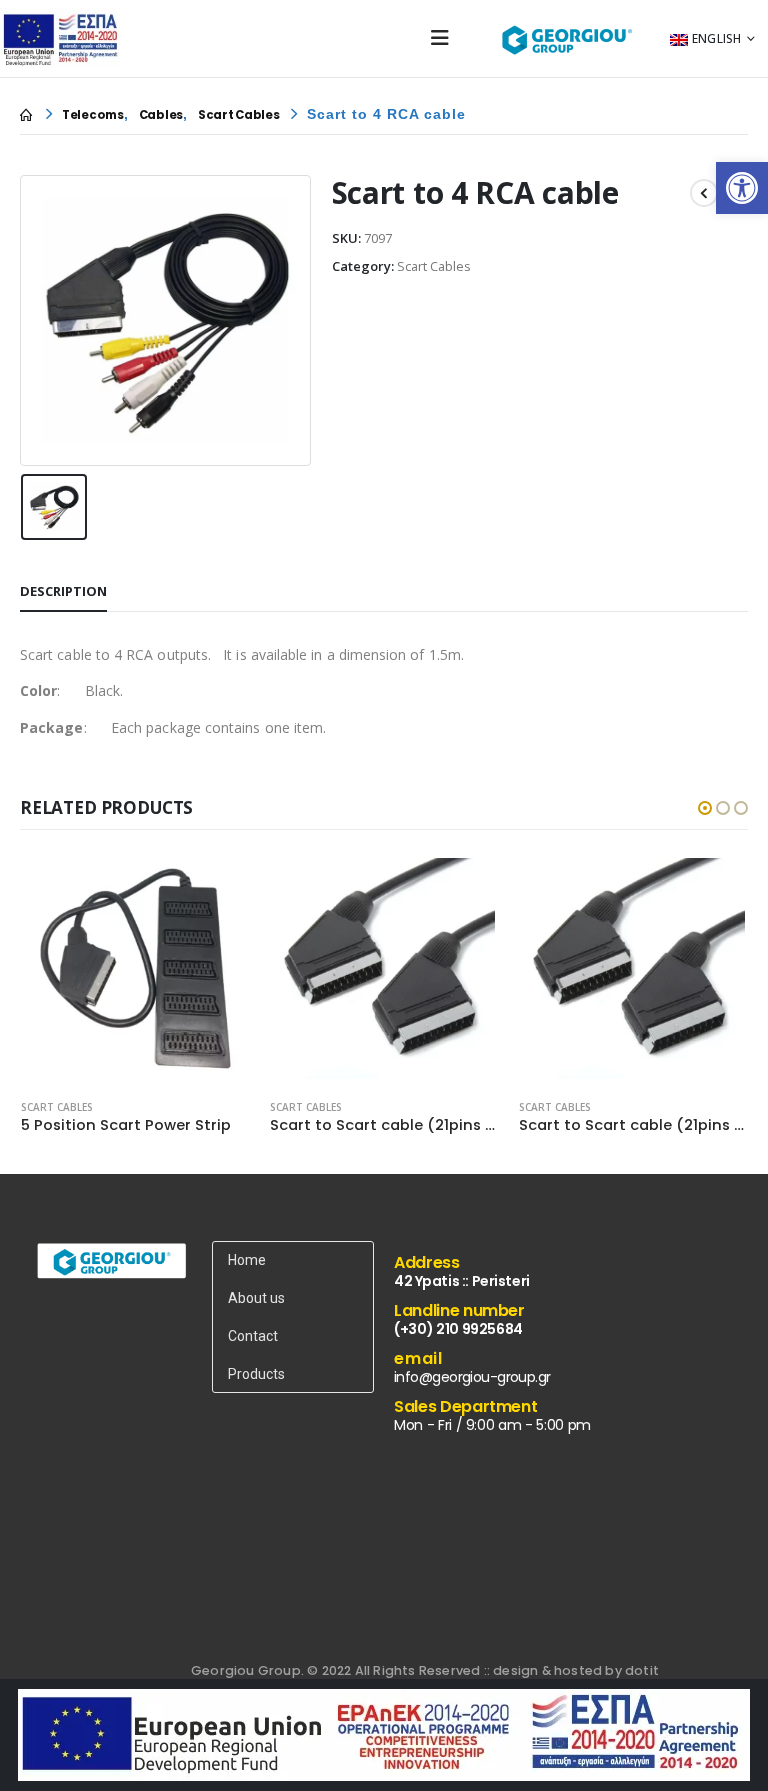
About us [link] (256, 1298)
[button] (705, 808)
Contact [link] (253, 1336)
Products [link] (256, 1374)
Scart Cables (434, 266)
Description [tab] (63, 591)
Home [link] (247, 1260)
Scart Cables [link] (57, 1107)
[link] (742, 188)
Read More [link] (217, 887)
